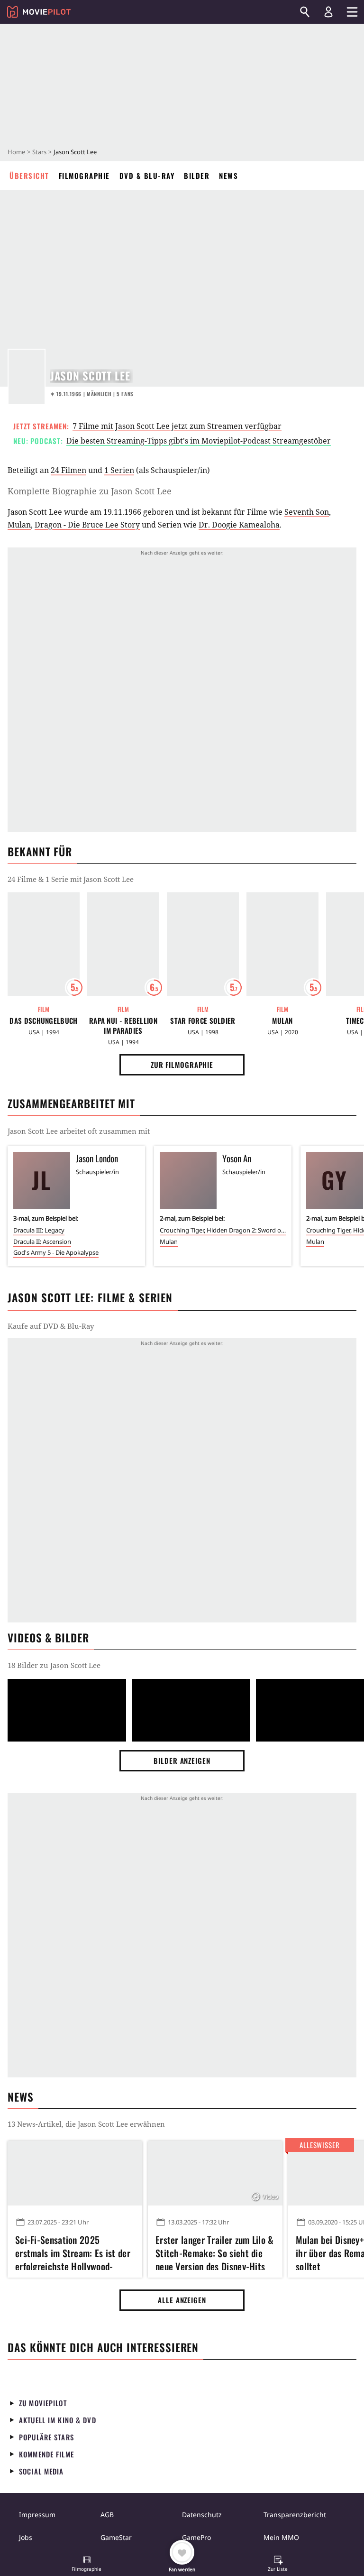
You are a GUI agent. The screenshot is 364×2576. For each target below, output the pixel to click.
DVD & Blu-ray (147, 176)
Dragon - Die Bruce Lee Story (87, 525)
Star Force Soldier (203, 1021)
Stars (39, 152)
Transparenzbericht (295, 2515)
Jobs (26, 2537)
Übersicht (29, 176)
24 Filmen (68, 470)
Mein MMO (281, 2537)
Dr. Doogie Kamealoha (239, 525)
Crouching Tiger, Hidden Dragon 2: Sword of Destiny (223, 1230)
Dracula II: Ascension (42, 1242)
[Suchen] (305, 12)
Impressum (37, 2515)
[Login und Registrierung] (328, 12)
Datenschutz (202, 2515)
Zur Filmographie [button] (182, 1065)
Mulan (19, 525)
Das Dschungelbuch (43, 1021)
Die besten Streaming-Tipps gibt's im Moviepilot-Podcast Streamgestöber (199, 441)
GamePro (196, 2537)
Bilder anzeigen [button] (182, 1761)
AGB (107, 2515)
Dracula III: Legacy (39, 1230)
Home (16, 152)
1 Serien (119, 470)
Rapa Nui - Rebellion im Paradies (123, 1026)
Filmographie (84, 176)
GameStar (116, 2537)
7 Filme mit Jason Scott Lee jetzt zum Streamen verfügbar (177, 426)
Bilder (197, 176)
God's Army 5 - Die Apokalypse (56, 1252)
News (228, 176)
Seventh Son (307, 512)
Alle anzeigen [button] (182, 2300)
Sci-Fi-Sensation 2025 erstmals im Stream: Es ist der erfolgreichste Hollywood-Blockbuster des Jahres (73, 2252)
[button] (87, 2565)
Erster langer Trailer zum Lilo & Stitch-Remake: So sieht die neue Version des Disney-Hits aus (215, 2252)
